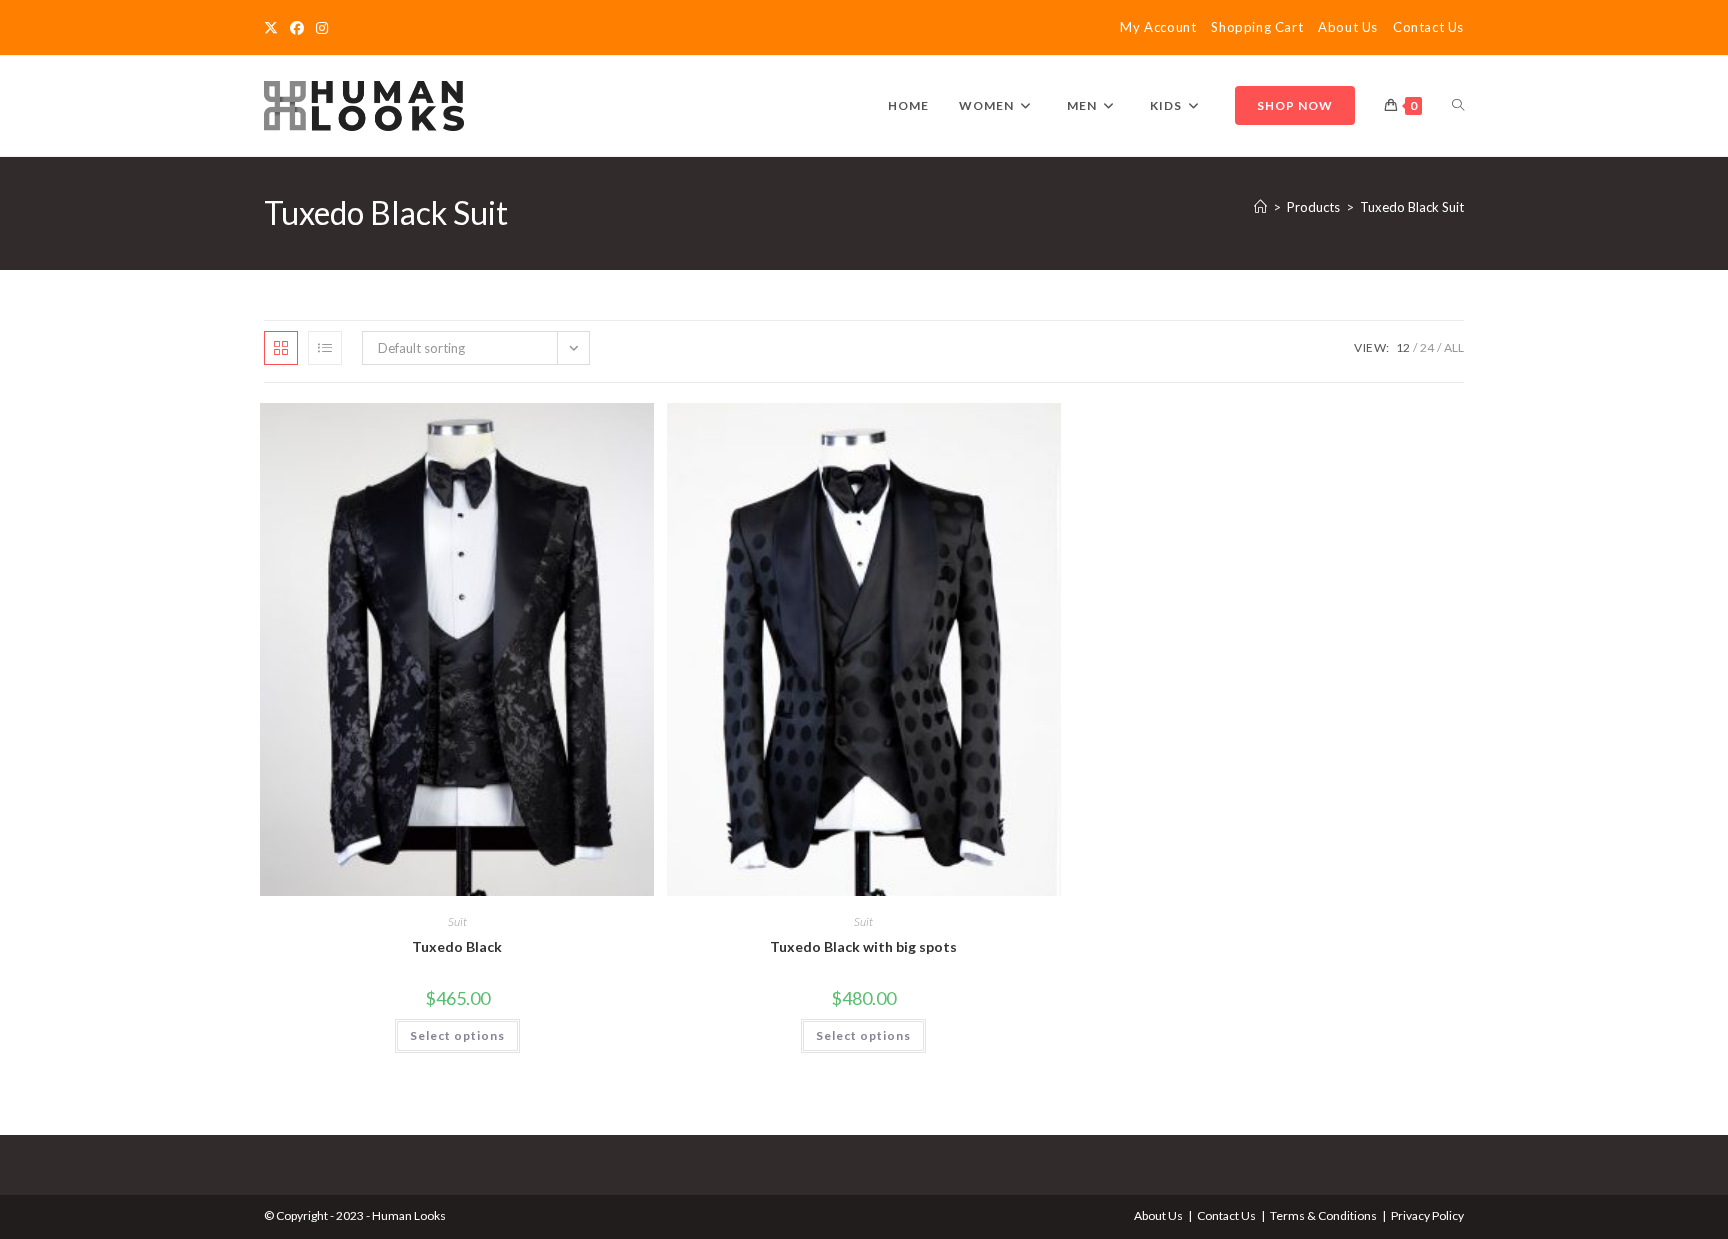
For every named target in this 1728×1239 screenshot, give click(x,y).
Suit (457, 921)
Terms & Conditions (1323, 1215)
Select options (457, 1035)
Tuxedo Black (457, 946)
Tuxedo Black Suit (1412, 207)
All (1454, 347)
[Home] (1260, 207)
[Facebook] (297, 28)
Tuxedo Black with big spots (863, 946)
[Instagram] (322, 28)
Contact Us (1428, 27)
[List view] (325, 348)
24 (1427, 347)
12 (1403, 347)
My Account (1158, 27)
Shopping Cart (1257, 27)
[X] (274, 28)
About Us (1348, 27)
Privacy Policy (1427, 1215)
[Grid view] (281, 348)
